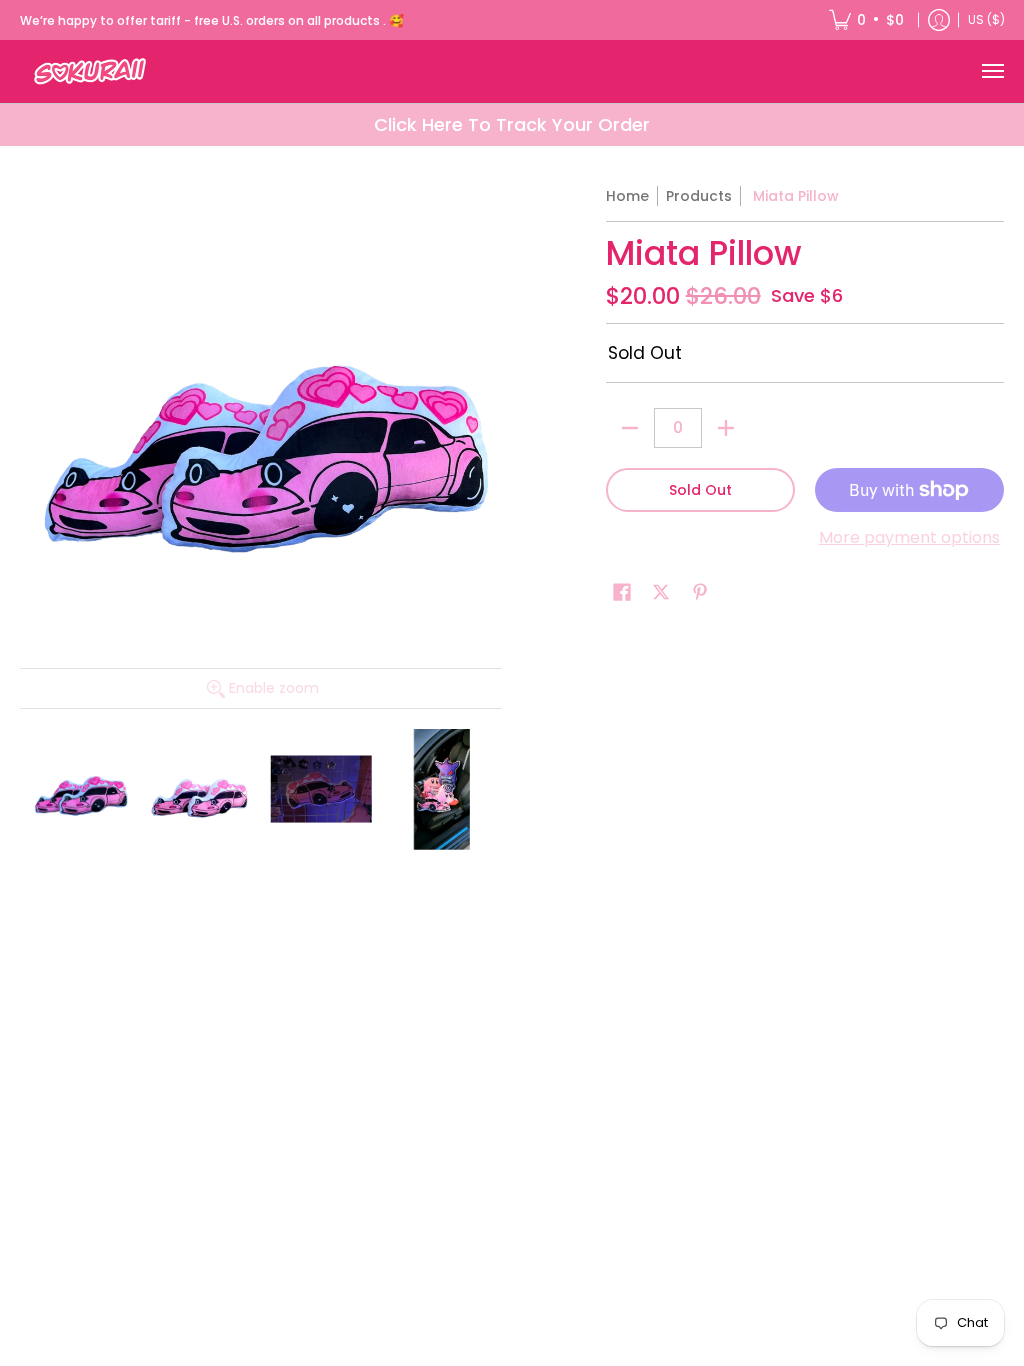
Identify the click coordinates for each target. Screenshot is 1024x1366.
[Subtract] (630, 428)
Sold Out (700, 490)
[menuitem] (866, 20)
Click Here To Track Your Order (512, 124)
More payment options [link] (909, 538)
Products (699, 196)
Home (627, 196)
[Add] (726, 428)
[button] (622, 592)
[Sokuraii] (90, 71)
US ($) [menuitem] (986, 19)
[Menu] (992, 71)
